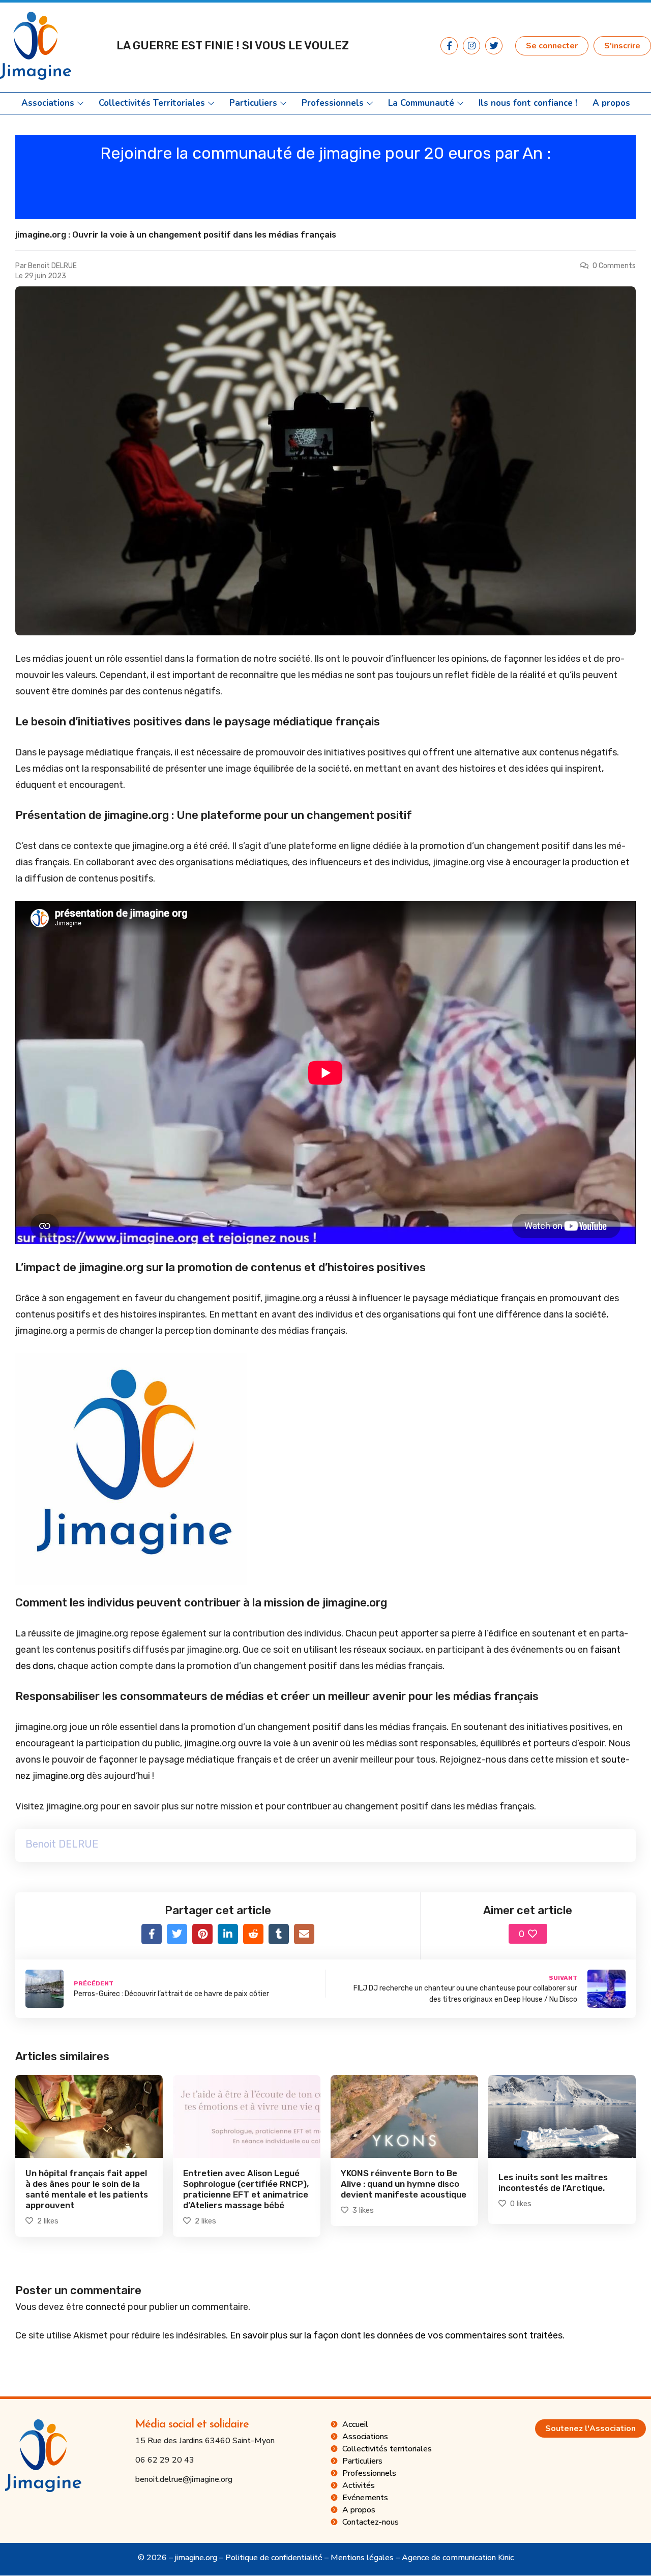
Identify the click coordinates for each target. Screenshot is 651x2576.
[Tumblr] (279, 1934)
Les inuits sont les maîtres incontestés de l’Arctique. (553, 2183)
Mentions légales (362, 2558)
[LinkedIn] (228, 1934)
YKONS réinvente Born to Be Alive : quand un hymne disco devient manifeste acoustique (404, 2184)
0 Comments (614, 266)
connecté (106, 2307)
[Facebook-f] (449, 46)
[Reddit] (253, 1934)
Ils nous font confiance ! (528, 103)
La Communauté (421, 103)
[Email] (304, 1934)
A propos (611, 103)
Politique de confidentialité (274, 2558)
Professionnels (333, 103)
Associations (48, 103)
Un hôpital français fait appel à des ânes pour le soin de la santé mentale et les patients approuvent (87, 2189)
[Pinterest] (202, 1934)
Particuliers (253, 103)
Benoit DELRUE (52, 266)
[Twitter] (494, 46)
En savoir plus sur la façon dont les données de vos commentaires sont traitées (396, 2335)
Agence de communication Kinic (458, 2558)
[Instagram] (471, 46)
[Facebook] (152, 1934)
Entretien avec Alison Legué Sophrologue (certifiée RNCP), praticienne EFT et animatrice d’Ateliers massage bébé (246, 2189)
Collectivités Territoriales (152, 103)
